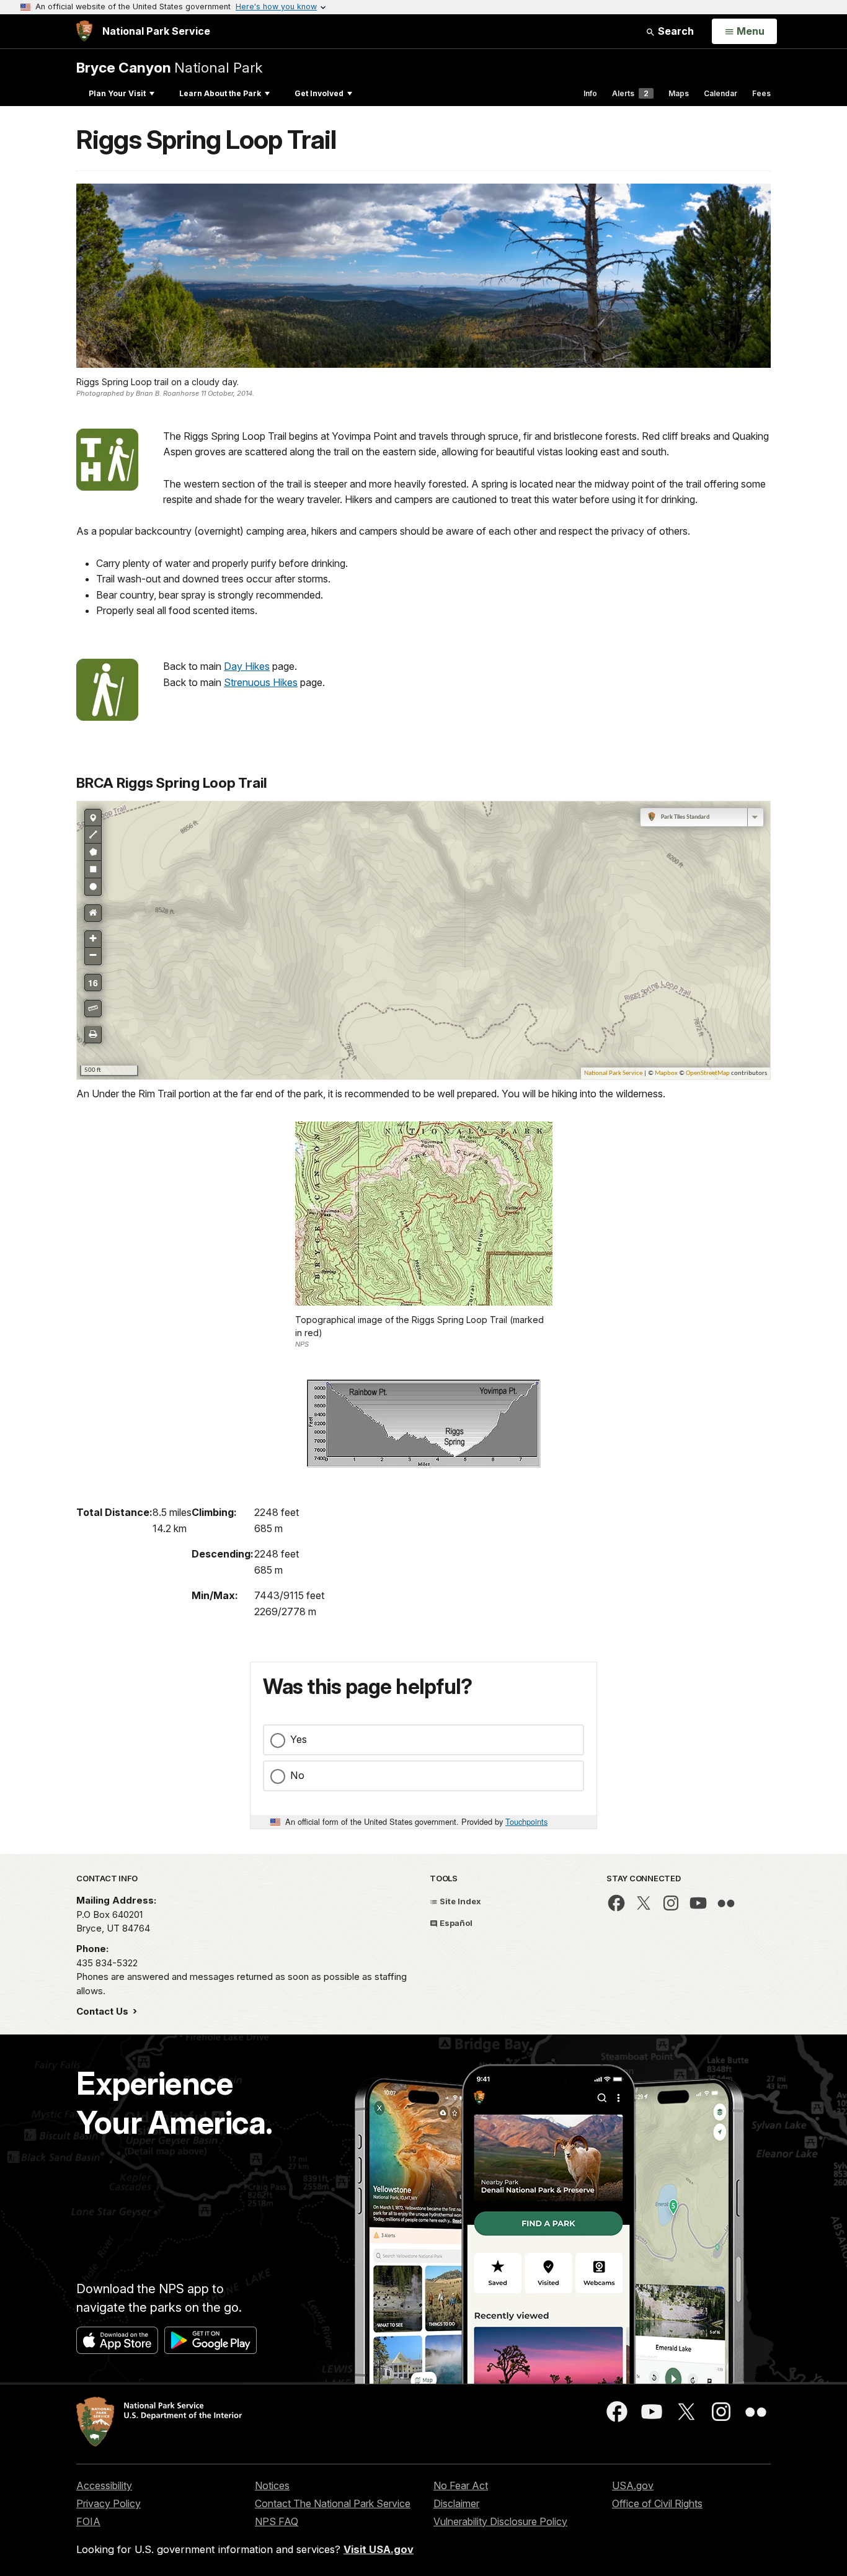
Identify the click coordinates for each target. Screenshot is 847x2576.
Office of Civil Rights (657, 2503)
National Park (169, 67)
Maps (679, 93)
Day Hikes (247, 666)
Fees (761, 93)
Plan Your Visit (117, 93)
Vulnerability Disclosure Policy (500, 2521)
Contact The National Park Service (333, 2503)
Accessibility (104, 2485)
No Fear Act (461, 2485)
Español (455, 1923)
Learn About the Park (220, 93)
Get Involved (319, 93)
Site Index (459, 1901)
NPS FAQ (277, 2521)
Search (675, 31)
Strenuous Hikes (261, 682)
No (297, 1775)
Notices (272, 2485)
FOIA (88, 2521)
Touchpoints (526, 1821)
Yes (299, 1739)
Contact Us (104, 2011)
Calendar (721, 93)
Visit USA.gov (379, 2549)
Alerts (630, 93)
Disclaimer (456, 2503)
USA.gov (633, 2485)
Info (590, 93)
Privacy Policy (109, 2503)
